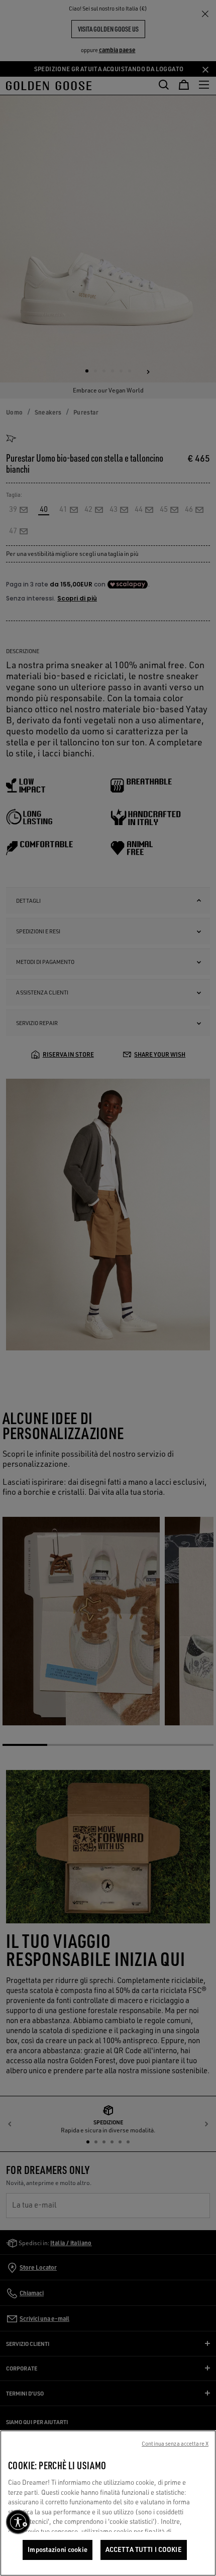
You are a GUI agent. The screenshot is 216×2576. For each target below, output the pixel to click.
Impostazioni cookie (57, 2549)
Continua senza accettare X (175, 2444)
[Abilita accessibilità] (18, 2522)
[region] (108, 2503)
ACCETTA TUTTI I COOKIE (144, 2549)
